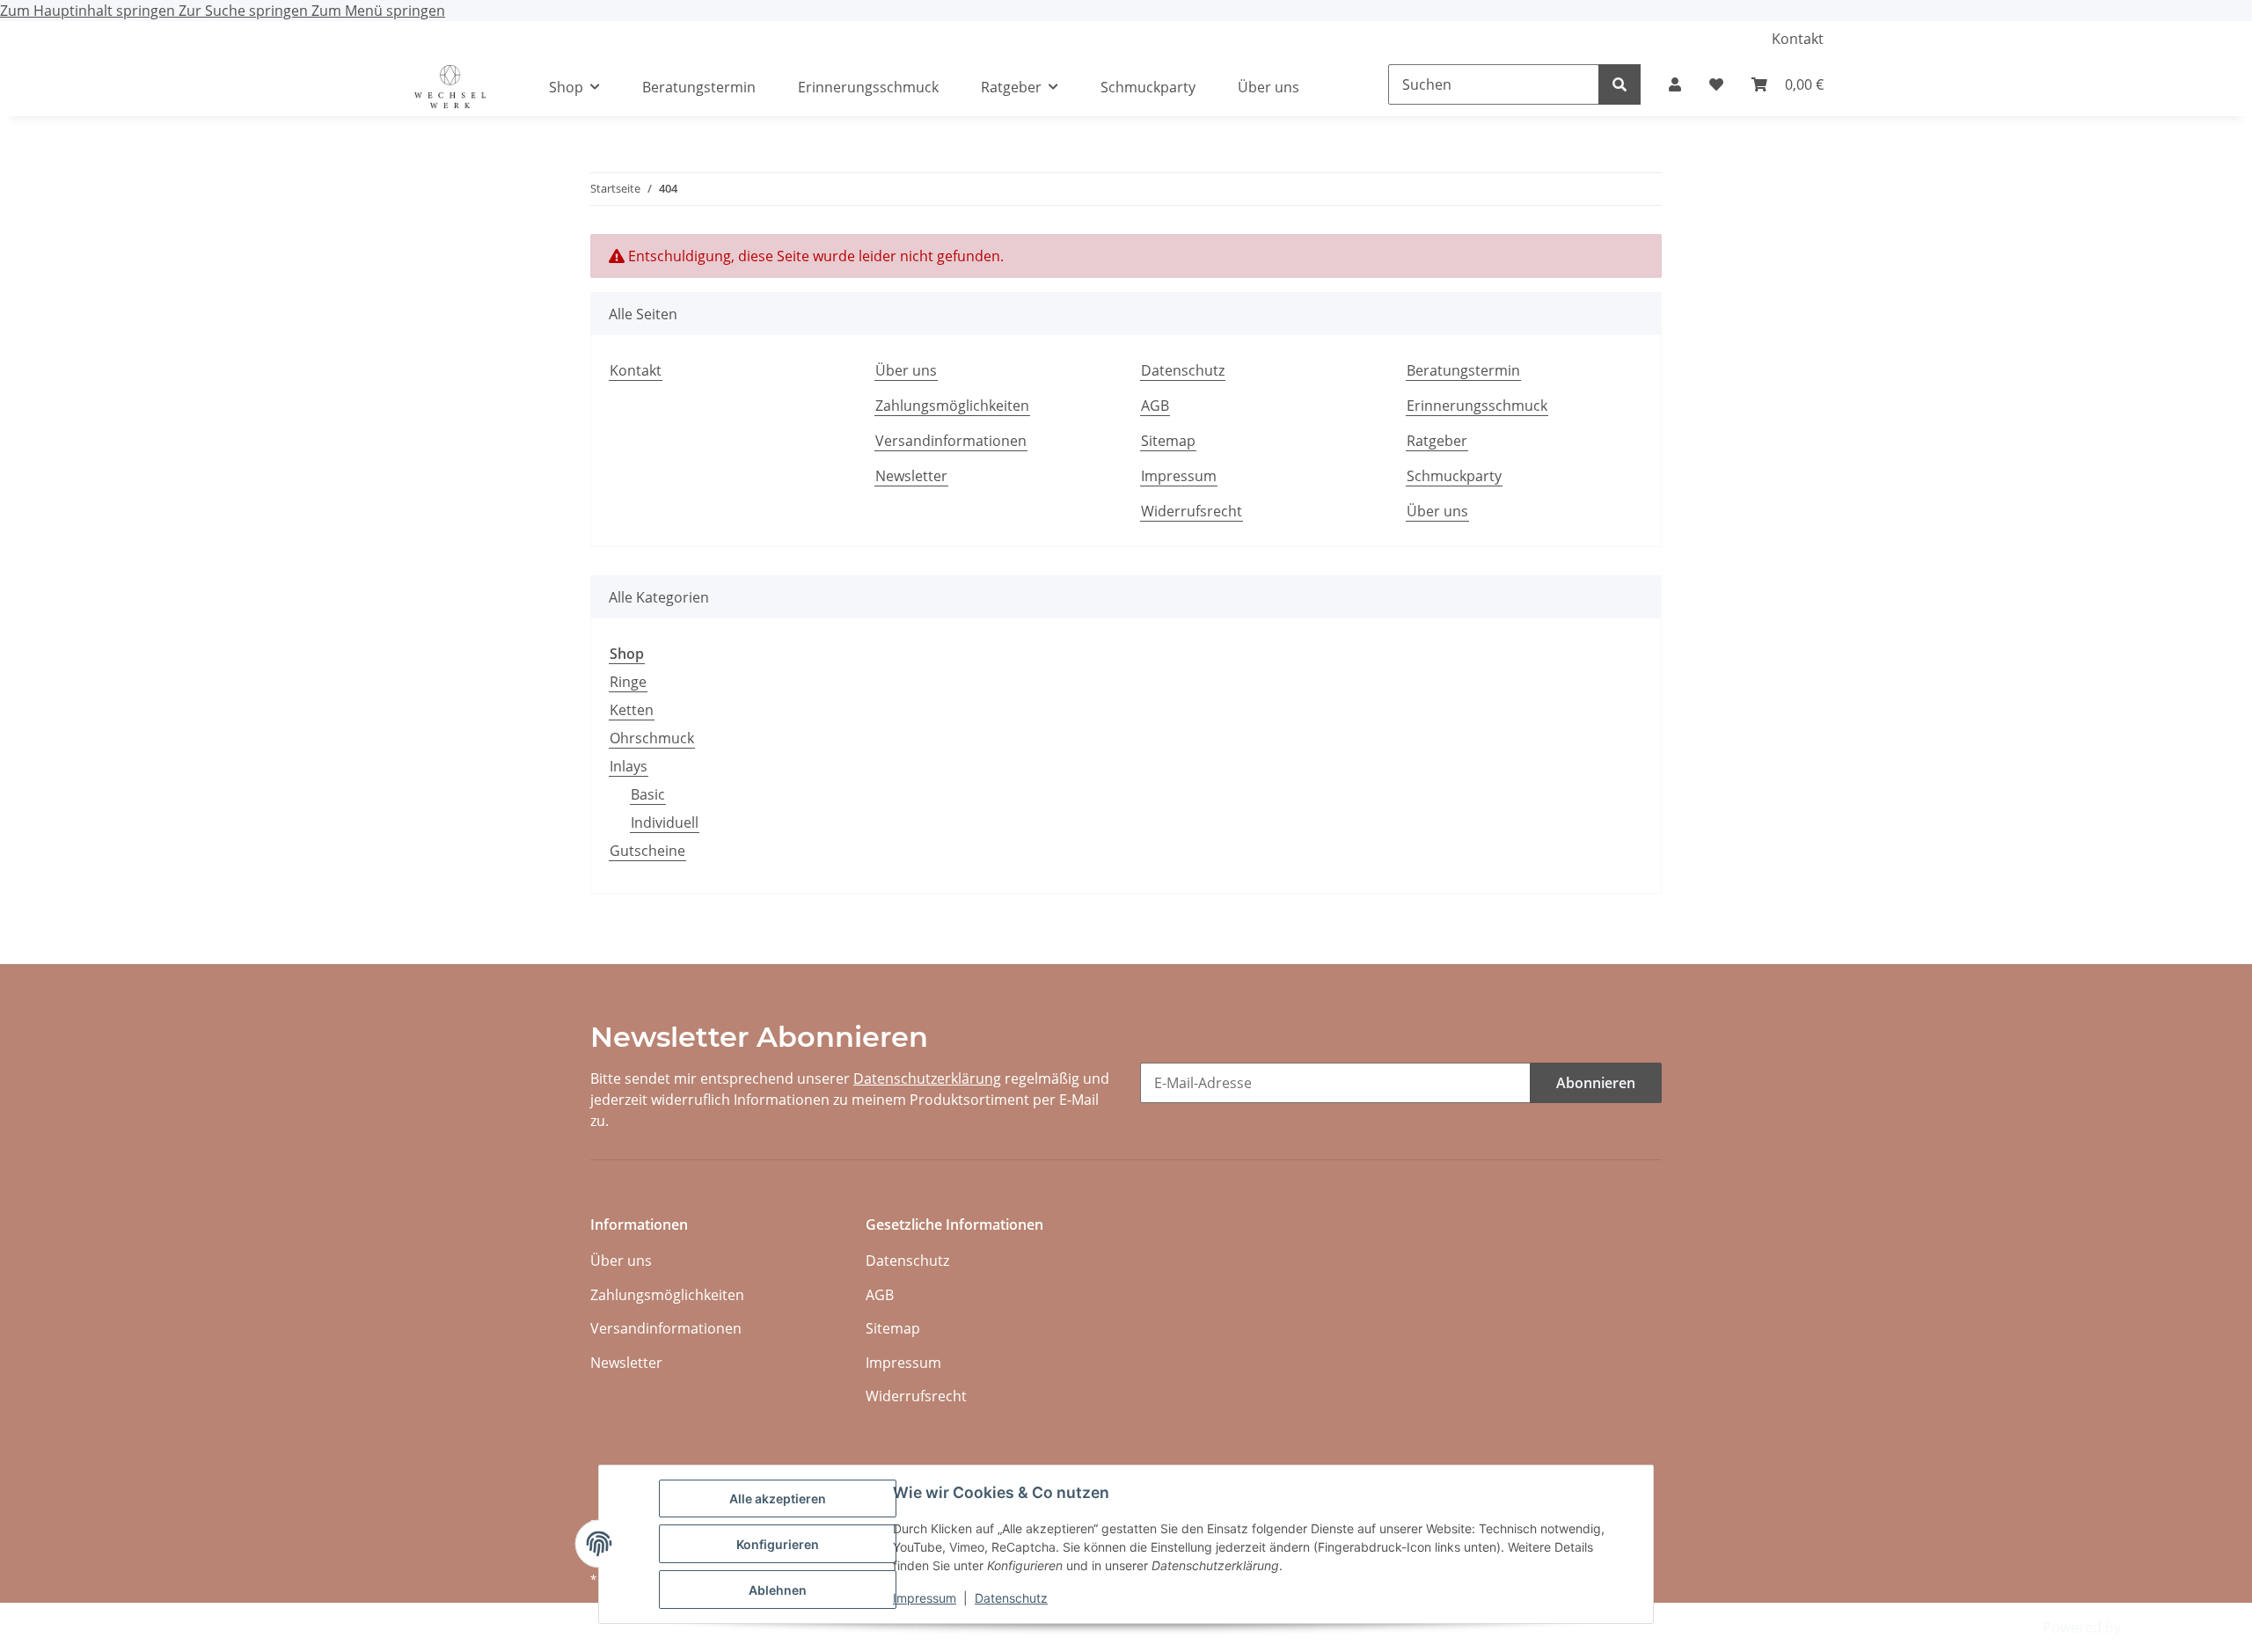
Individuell (665, 822)
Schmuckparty (1148, 87)
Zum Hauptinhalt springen (89, 11)
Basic (648, 794)
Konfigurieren (778, 1544)
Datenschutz (1011, 1598)
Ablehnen (778, 1590)
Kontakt (1798, 39)
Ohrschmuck (652, 738)
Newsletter (911, 476)
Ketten (632, 710)
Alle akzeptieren (778, 1498)
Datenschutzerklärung (927, 1078)
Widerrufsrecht (1192, 511)
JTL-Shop (2153, 1627)
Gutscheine (647, 851)
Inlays (629, 766)
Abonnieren (1596, 1083)
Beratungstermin (699, 87)
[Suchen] (1620, 84)
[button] (1675, 84)
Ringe (628, 682)
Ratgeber (1437, 441)
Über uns (1269, 87)
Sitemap (1168, 441)
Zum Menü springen (378, 11)
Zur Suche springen (245, 11)
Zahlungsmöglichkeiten (952, 406)
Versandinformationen (951, 441)
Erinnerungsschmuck (868, 87)
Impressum (925, 1598)
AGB (1155, 406)
